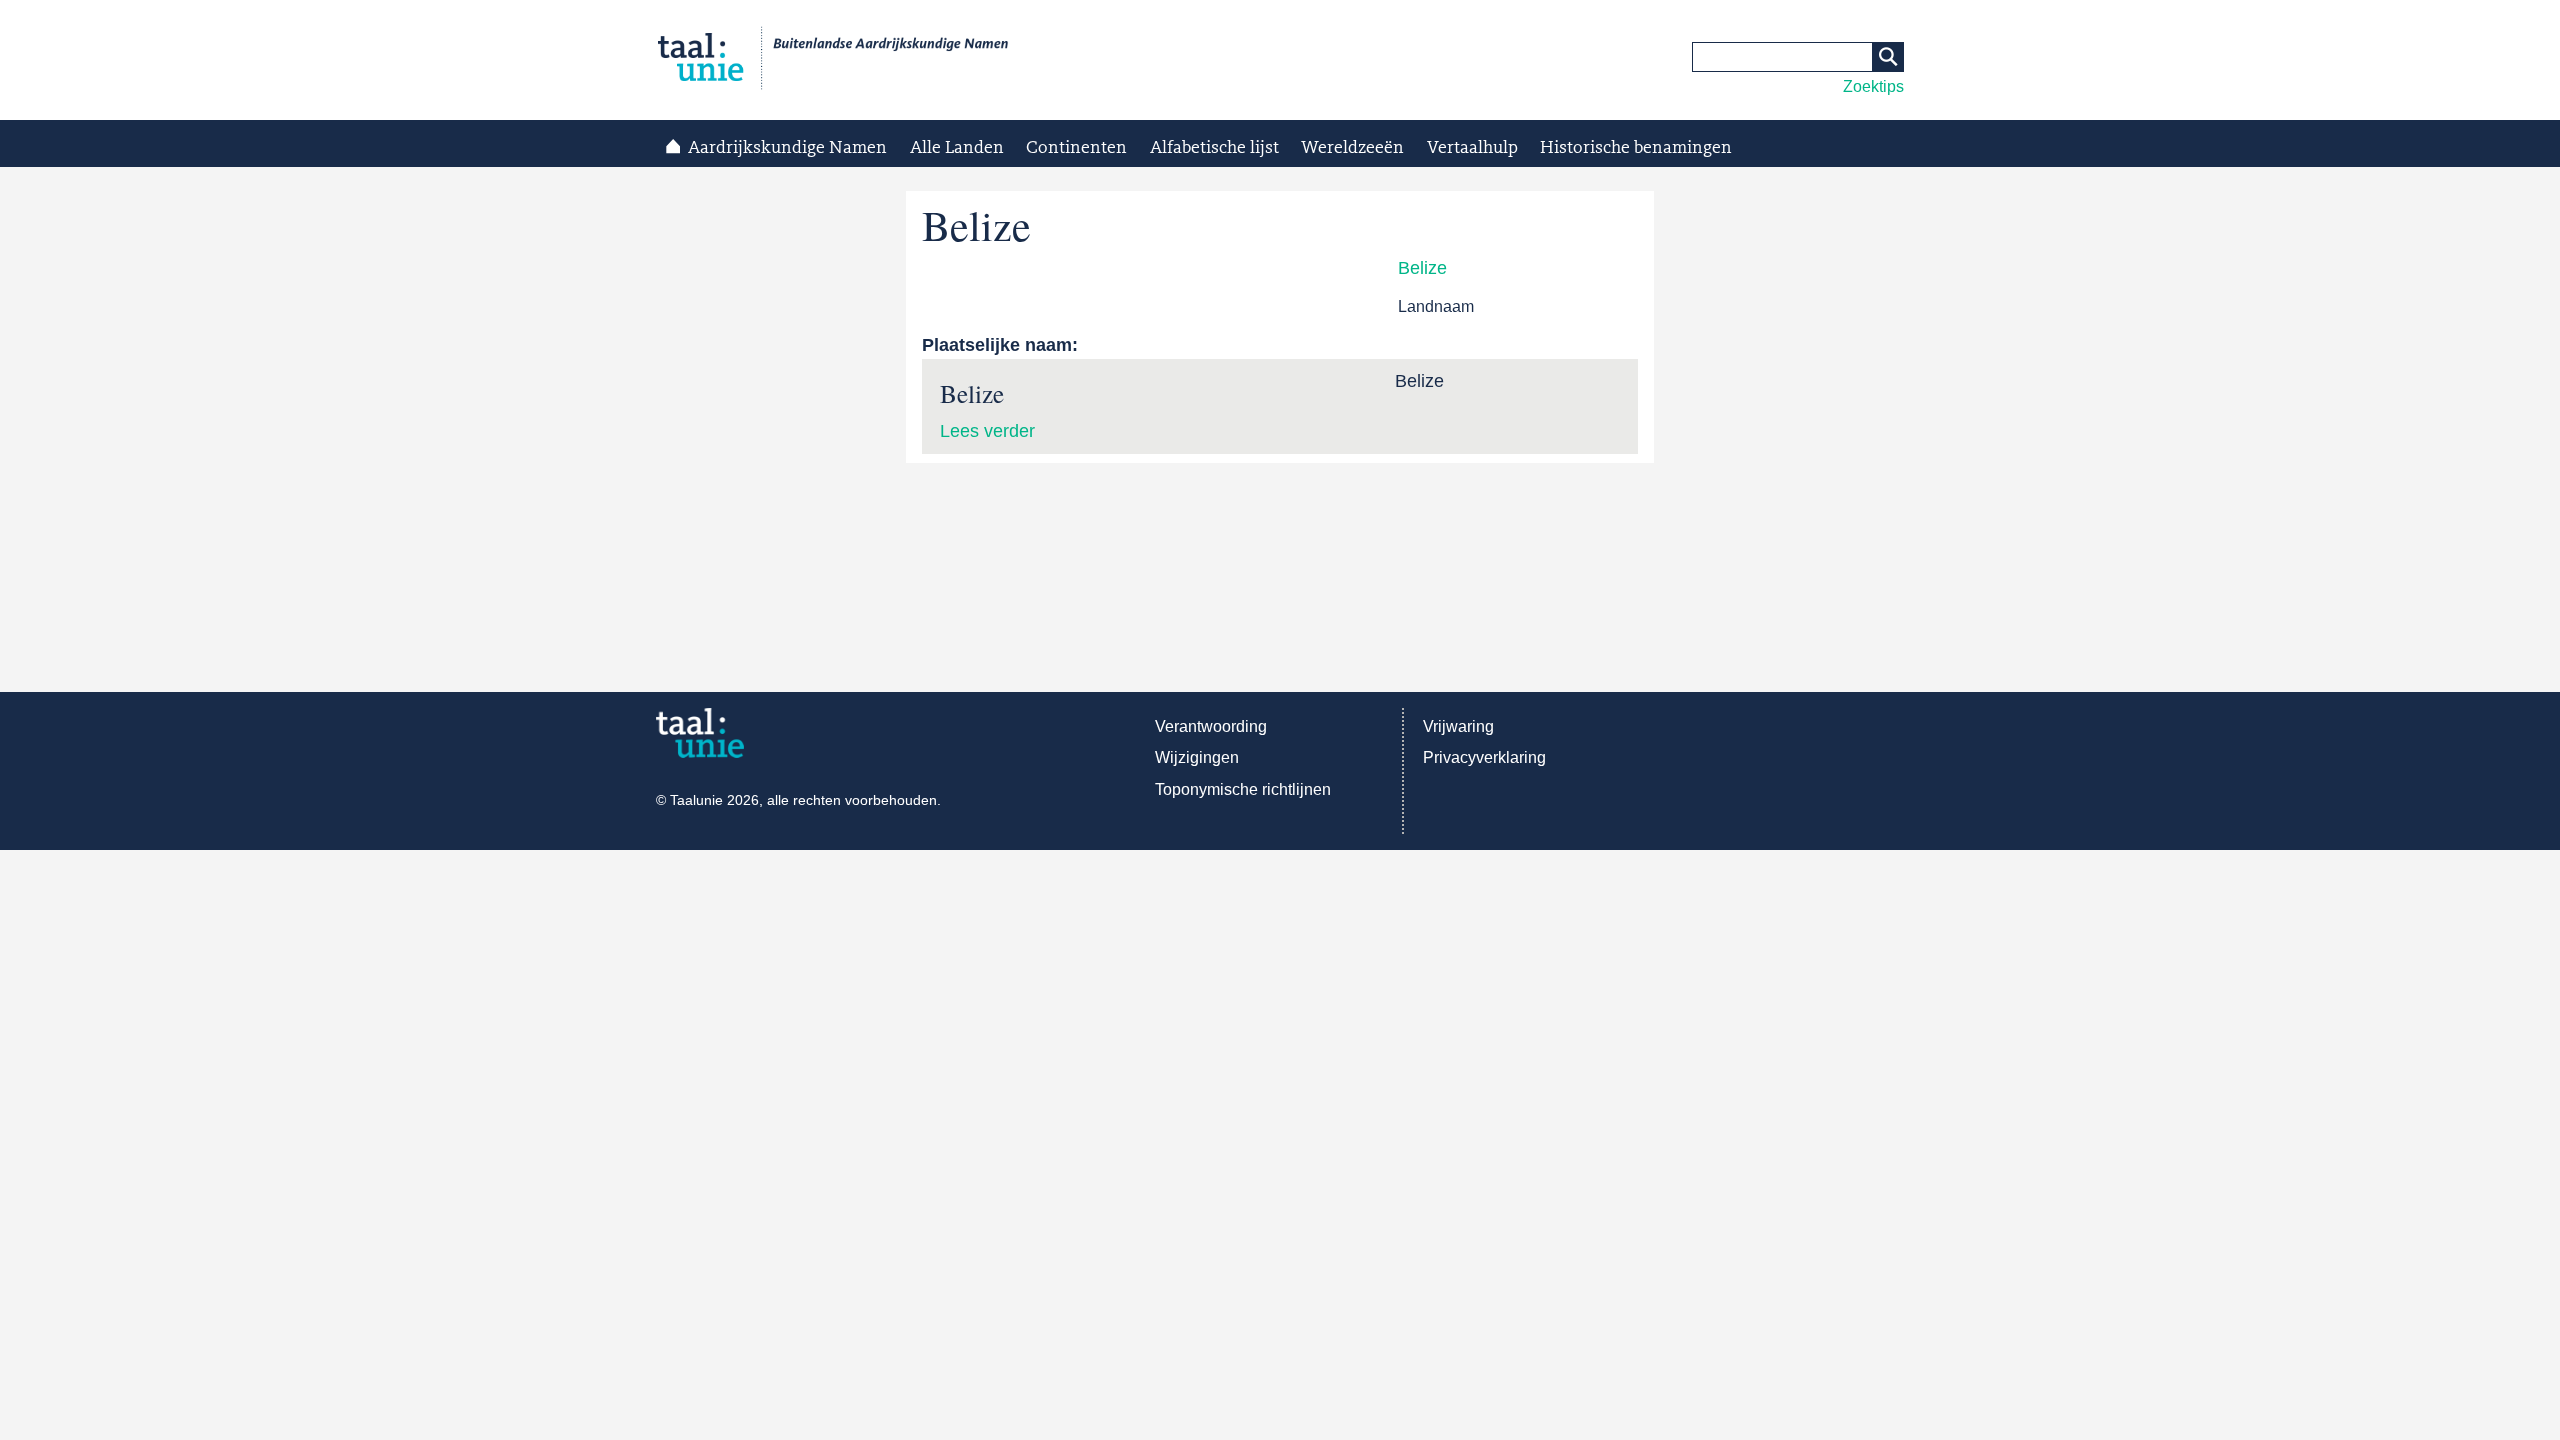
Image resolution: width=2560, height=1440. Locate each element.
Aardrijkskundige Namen (787, 148)
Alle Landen (957, 148)
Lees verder (987, 431)
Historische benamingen (1636, 148)
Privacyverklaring (1484, 757)
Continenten (1076, 148)
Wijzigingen (1197, 757)
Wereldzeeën (1352, 148)
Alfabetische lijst (1214, 148)
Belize (1422, 268)
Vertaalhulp (1472, 148)
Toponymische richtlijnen (1243, 789)
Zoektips (1873, 86)
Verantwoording (1211, 726)
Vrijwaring (1458, 726)
